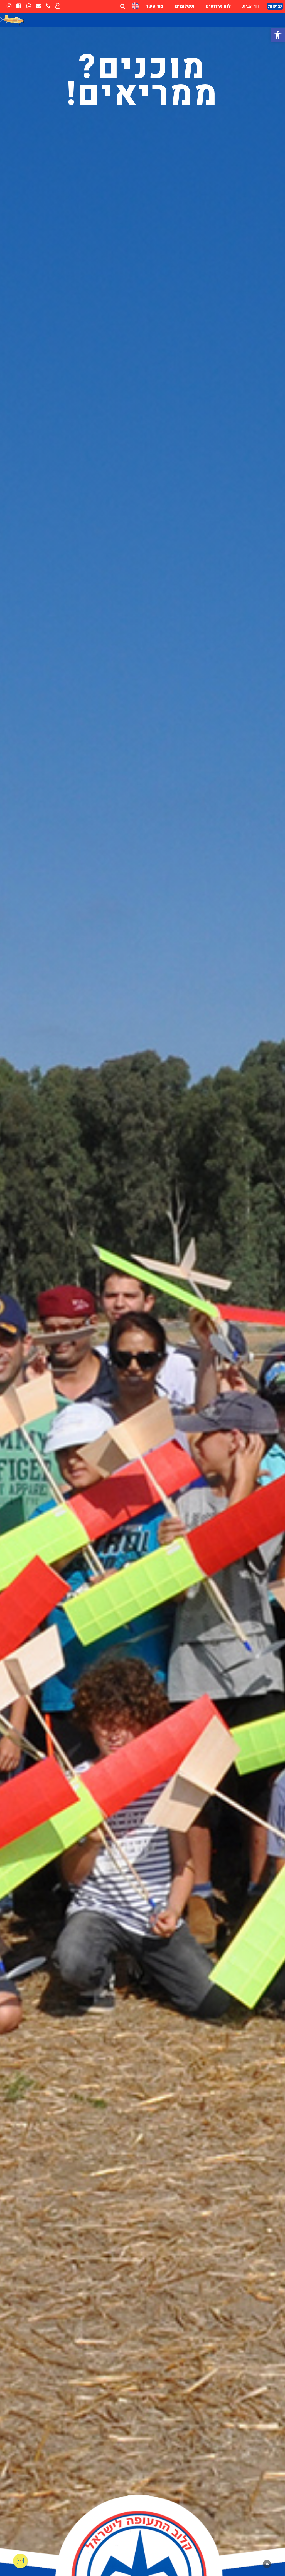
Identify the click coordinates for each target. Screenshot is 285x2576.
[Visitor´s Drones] (135, 6)
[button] (278, 35)
